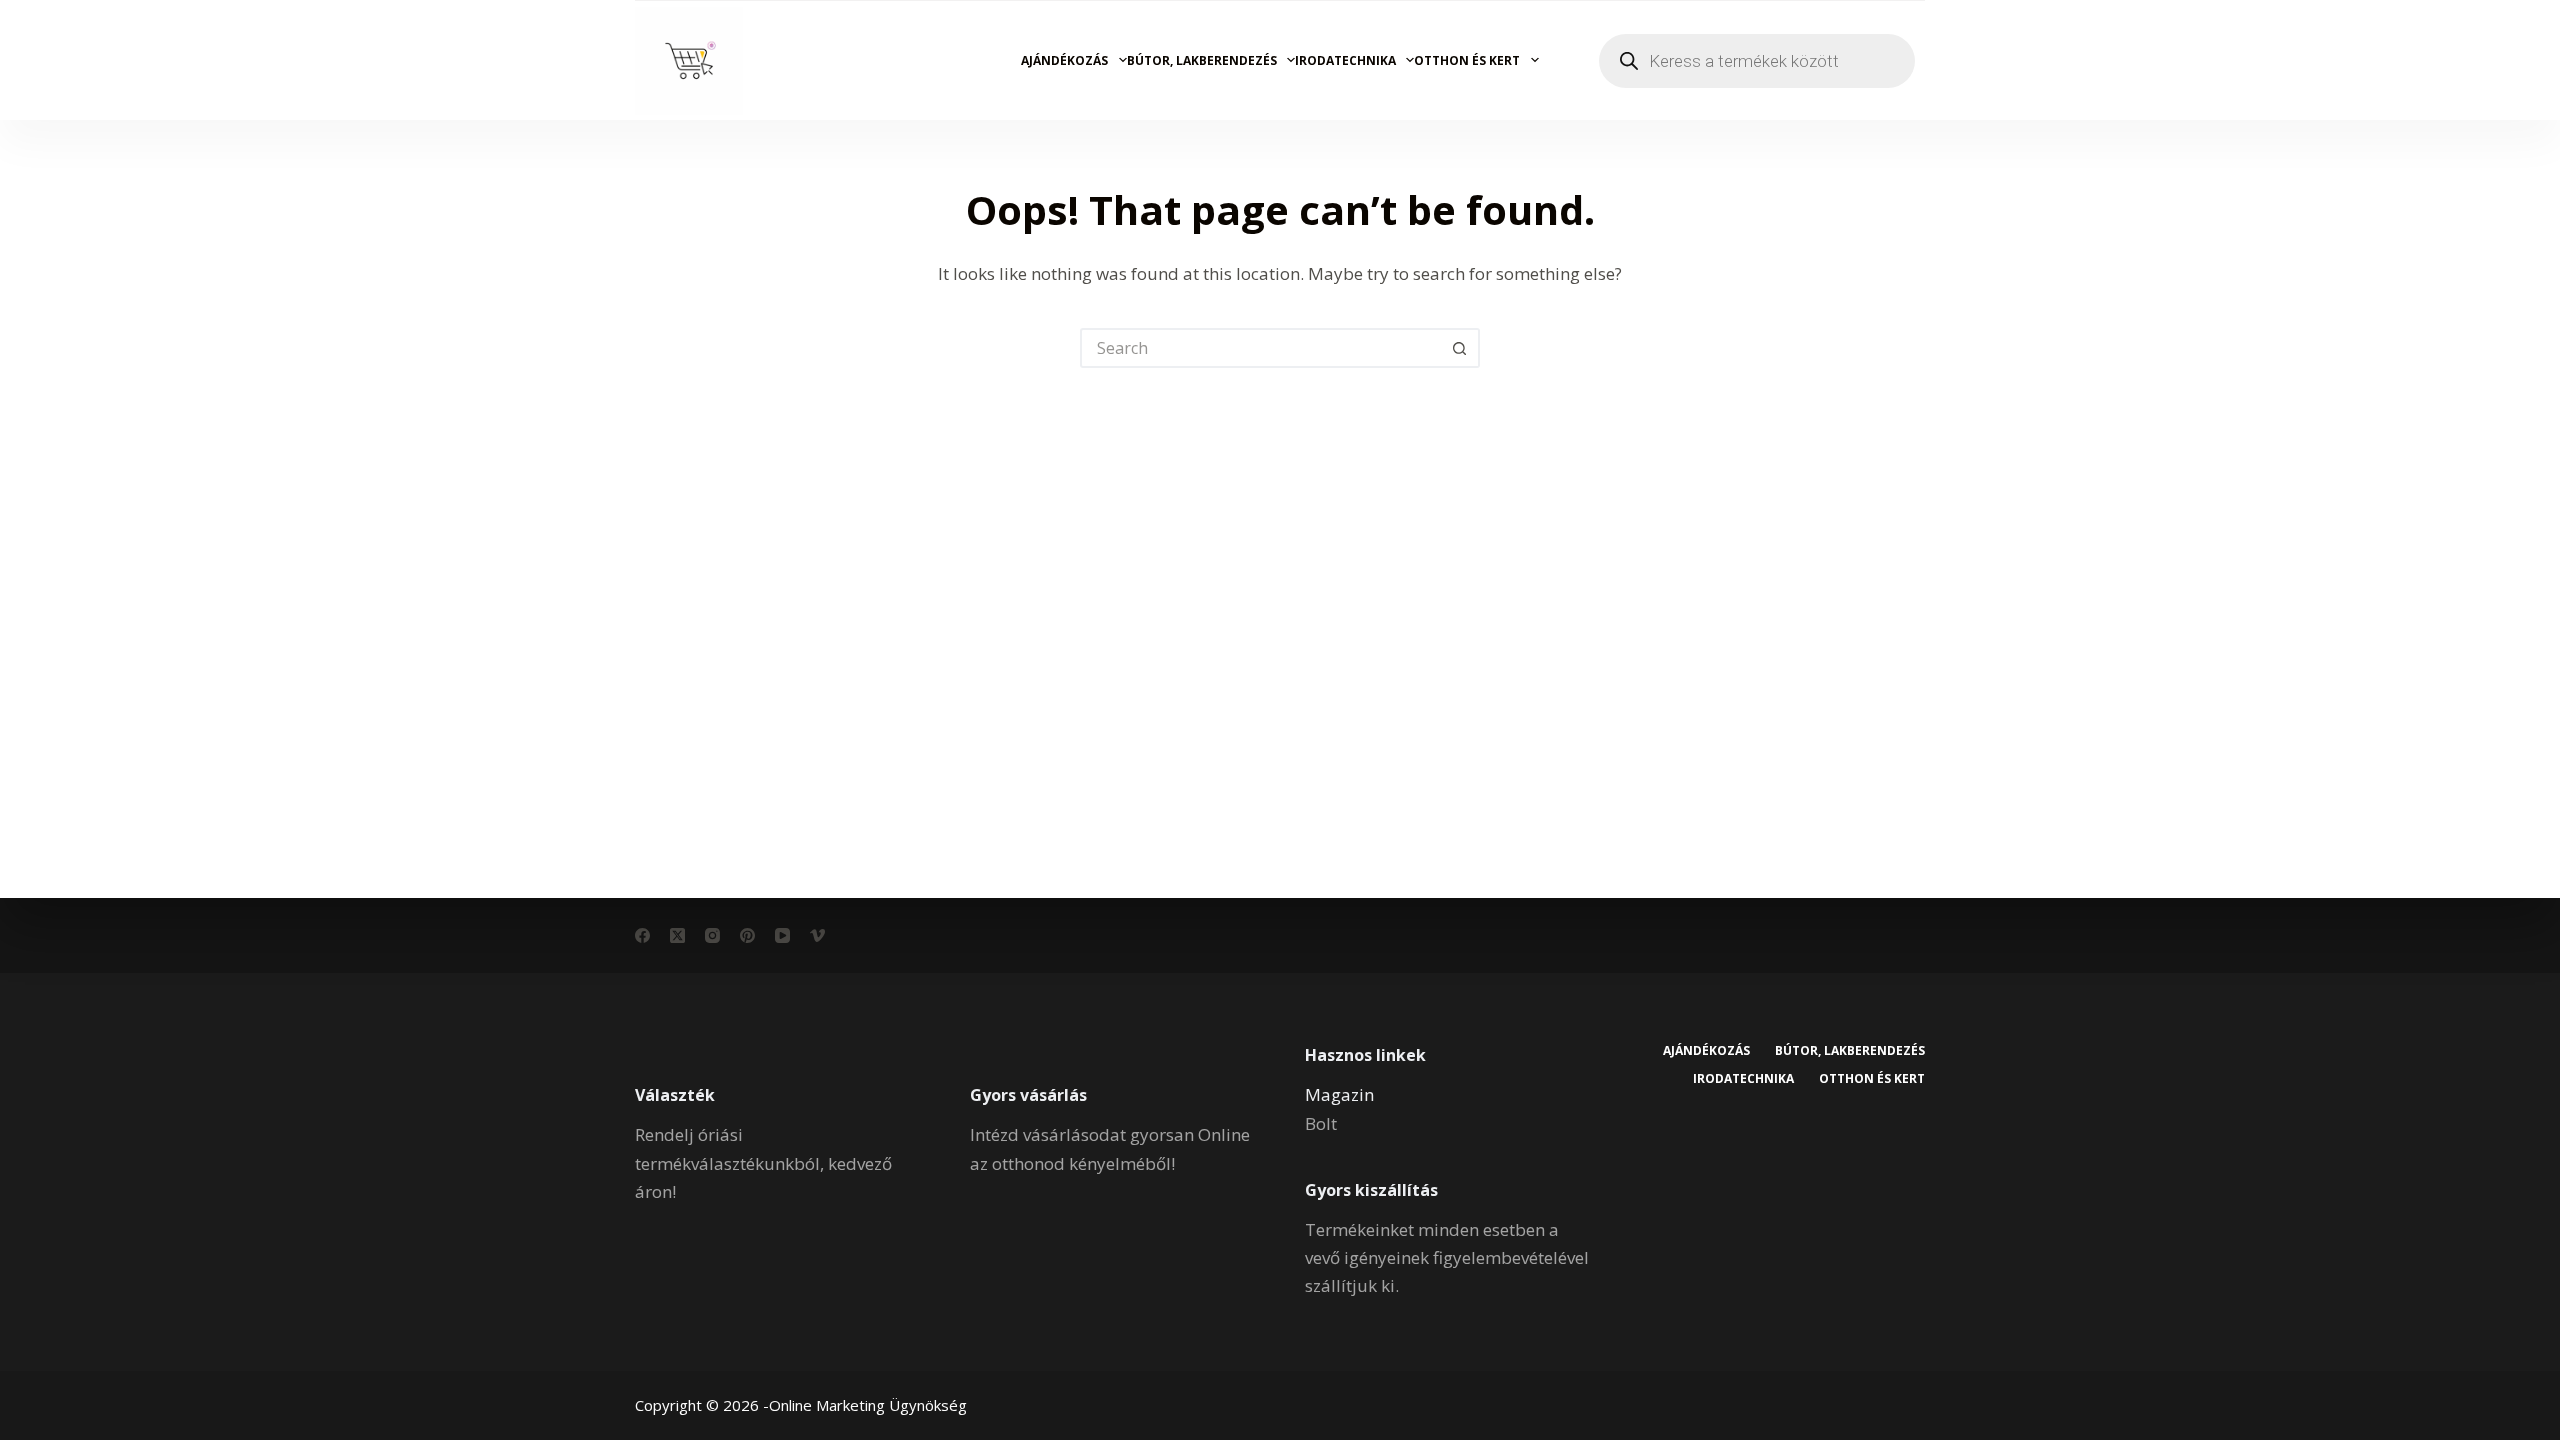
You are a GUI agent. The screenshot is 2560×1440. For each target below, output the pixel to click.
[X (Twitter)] (677, 935)
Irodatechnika (1345, 60)
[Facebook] (642, 935)
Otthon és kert (1467, 60)
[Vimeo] (817, 935)
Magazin (1339, 1094)
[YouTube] (782, 935)
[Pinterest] (747, 935)
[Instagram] (712, 935)
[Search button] (1460, 348)
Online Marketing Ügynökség (868, 1405)
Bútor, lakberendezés (1202, 60)
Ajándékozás (1064, 60)
